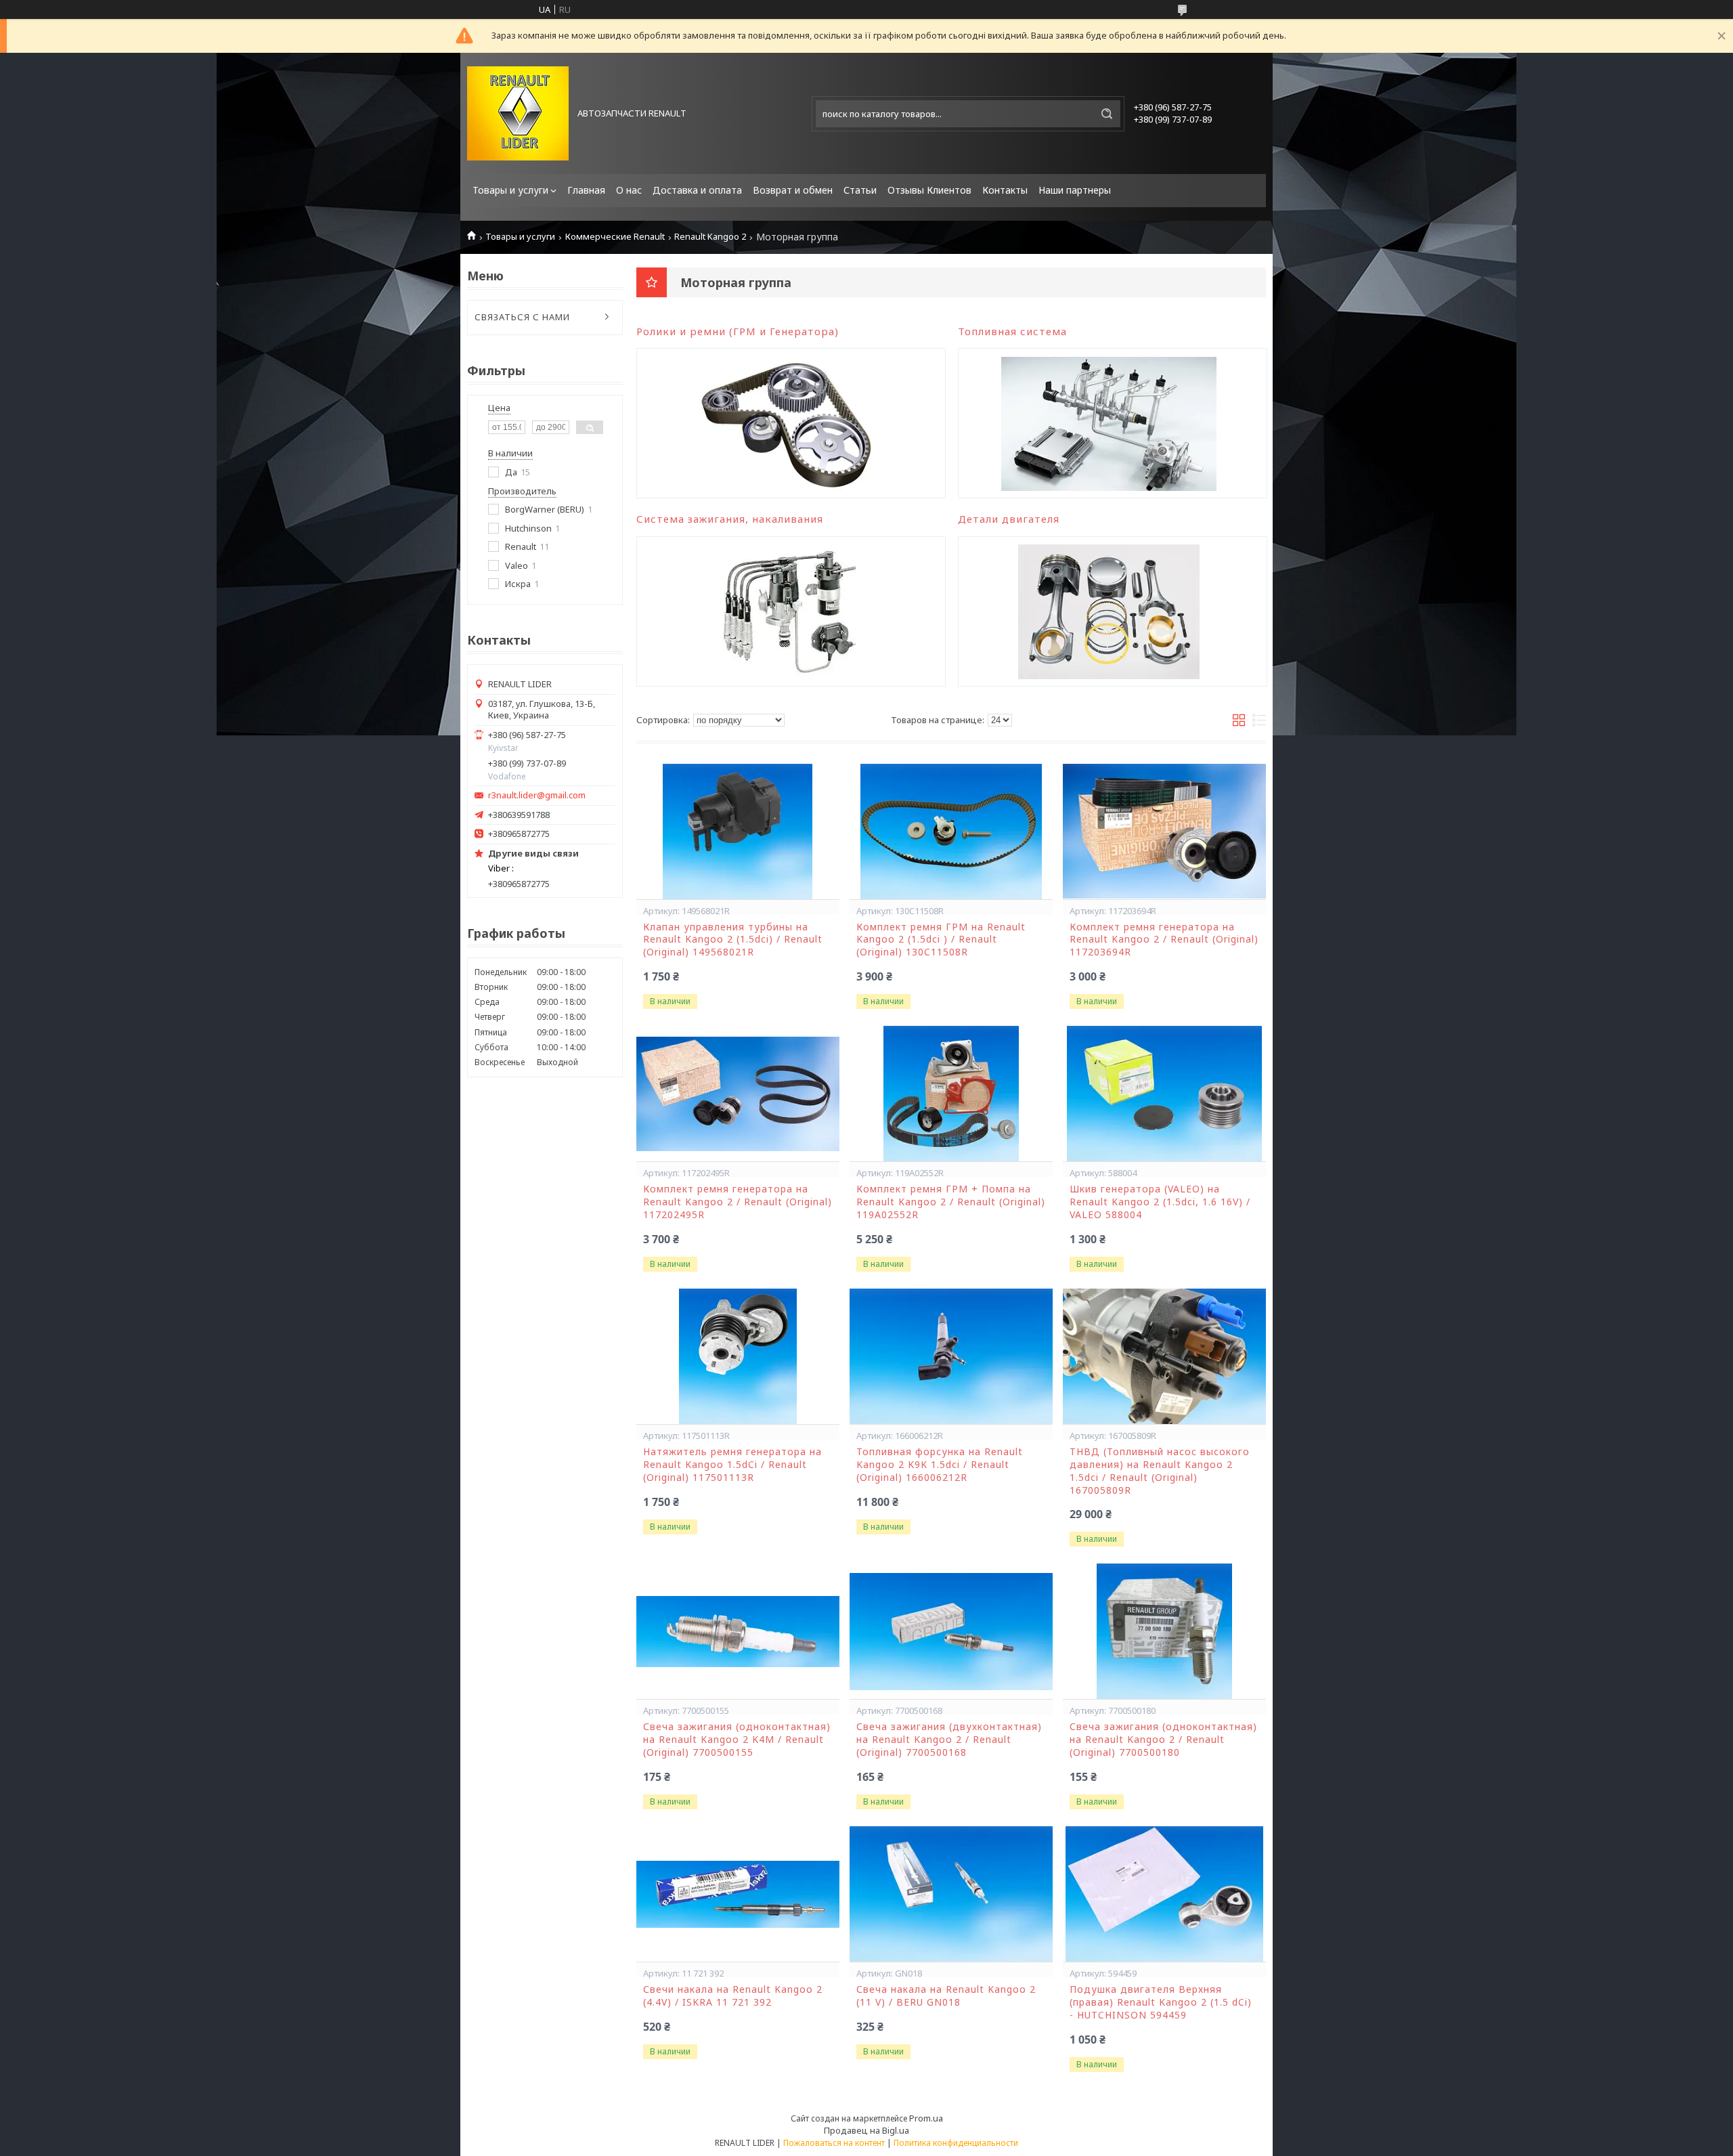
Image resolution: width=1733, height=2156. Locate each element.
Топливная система (1012, 331)
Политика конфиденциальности (956, 2143)
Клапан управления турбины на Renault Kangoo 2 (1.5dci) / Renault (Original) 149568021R (733, 940)
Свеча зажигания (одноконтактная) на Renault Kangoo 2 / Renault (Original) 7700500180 (1163, 1740)
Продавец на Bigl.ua (866, 2130)
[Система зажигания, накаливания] (788, 611)
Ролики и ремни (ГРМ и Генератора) (738, 331)
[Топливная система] (1109, 423)
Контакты (1005, 190)
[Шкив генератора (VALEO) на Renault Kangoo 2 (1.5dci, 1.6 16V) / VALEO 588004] (1164, 1094)
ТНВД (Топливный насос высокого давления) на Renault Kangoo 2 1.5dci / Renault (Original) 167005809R (1160, 1471)
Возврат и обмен (793, 190)
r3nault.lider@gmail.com (537, 795)
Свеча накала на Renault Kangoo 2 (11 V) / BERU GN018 (946, 1996)
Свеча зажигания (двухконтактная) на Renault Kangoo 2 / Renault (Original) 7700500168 (949, 1740)
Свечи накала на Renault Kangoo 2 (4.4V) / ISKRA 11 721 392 (733, 1996)
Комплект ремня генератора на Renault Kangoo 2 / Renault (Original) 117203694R (1164, 940)
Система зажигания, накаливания (730, 519)
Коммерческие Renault (615, 237)
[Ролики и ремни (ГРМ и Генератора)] (788, 423)
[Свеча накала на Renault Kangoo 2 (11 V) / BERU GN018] (951, 1894)
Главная (586, 190)
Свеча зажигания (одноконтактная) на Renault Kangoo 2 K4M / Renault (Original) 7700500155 (737, 1740)
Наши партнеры (1075, 190)
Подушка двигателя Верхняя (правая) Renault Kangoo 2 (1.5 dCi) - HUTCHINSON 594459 (1161, 2002)
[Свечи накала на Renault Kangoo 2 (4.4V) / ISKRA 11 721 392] (738, 1894)
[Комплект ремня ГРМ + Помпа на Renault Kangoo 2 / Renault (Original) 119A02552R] (951, 1094)
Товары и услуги (510, 190)
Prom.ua (926, 2118)
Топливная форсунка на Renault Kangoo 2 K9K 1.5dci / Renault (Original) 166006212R (940, 1465)
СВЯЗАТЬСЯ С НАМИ (522, 317)
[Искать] (1107, 114)
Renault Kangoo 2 (710, 237)
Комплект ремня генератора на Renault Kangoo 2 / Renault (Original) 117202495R (738, 1202)
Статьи (860, 190)
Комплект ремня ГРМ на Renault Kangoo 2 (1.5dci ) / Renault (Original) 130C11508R (941, 940)
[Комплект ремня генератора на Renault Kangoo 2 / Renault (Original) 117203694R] (1164, 832)
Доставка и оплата (697, 190)
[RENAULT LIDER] (518, 113)
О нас (629, 190)
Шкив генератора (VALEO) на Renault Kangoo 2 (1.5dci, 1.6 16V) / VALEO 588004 (1160, 1202)
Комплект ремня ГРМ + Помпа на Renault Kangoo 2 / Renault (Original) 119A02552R (951, 1202)
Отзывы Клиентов (929, 190)
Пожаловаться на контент (834, 2143)
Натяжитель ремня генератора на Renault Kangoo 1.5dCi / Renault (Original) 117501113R (732, 1465)
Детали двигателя (1009, 519)
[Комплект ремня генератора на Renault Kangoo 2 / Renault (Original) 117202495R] (738, 1094)
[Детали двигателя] (1109, 611)
